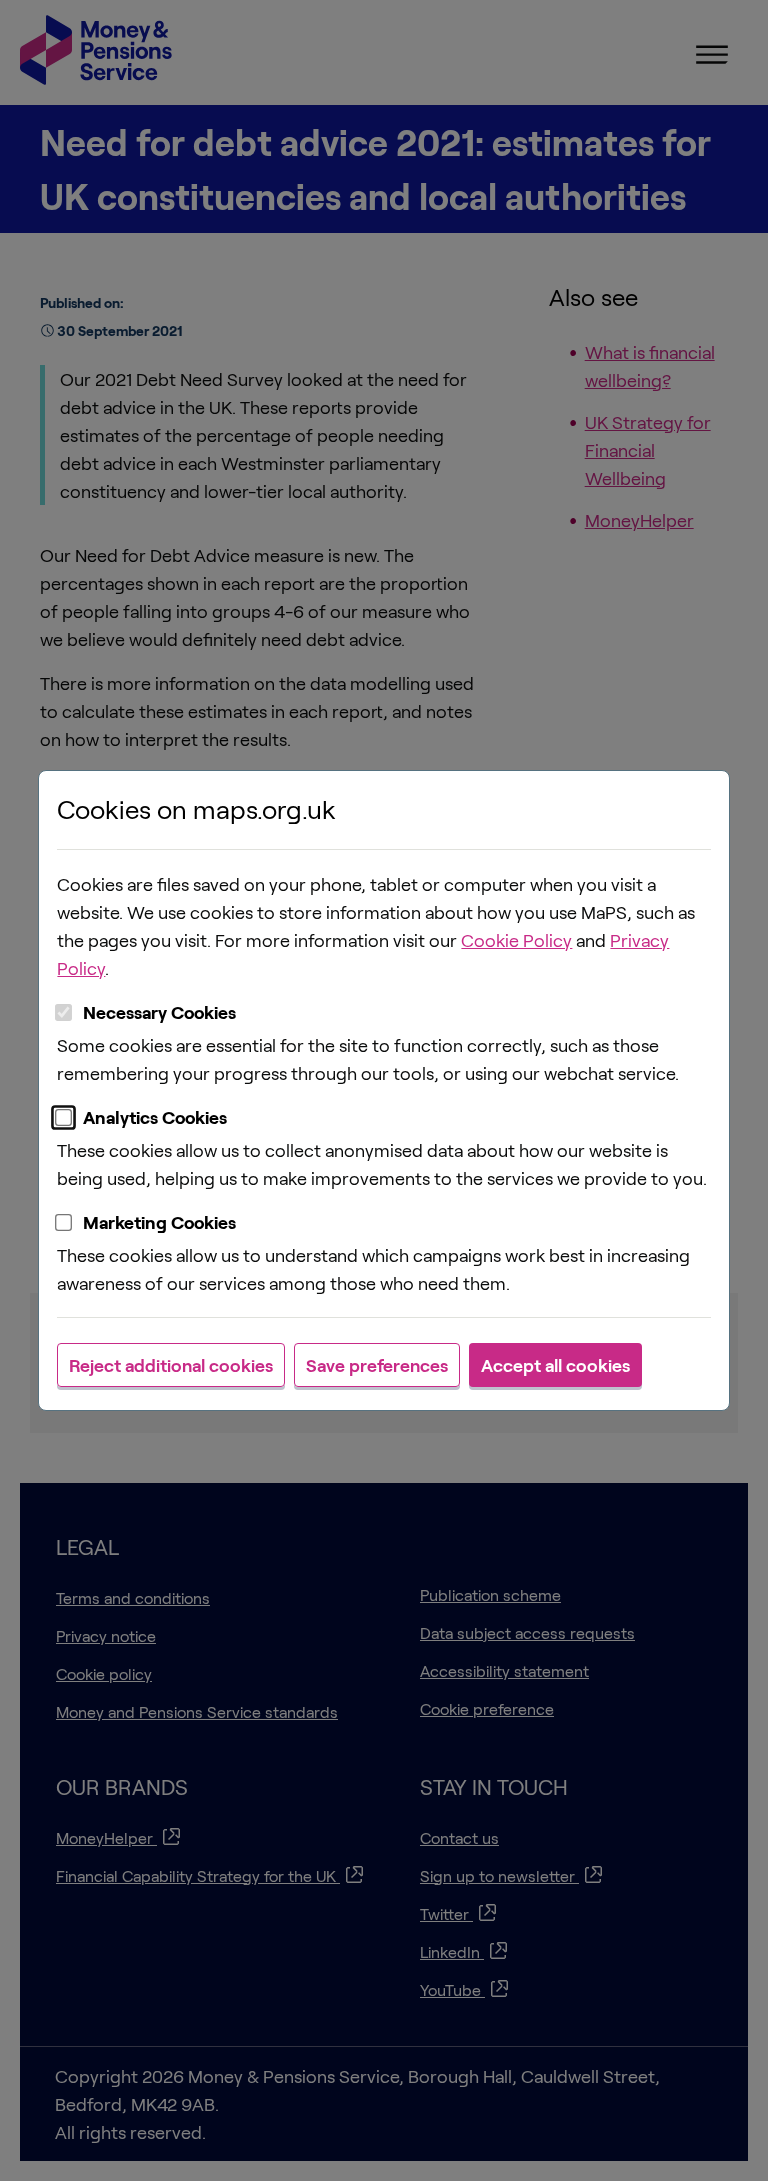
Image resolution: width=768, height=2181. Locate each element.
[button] (171, 1365)
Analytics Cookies (155, 1117)
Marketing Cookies (159, 1222)
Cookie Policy (516, 940)
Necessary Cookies (159, 1012)
